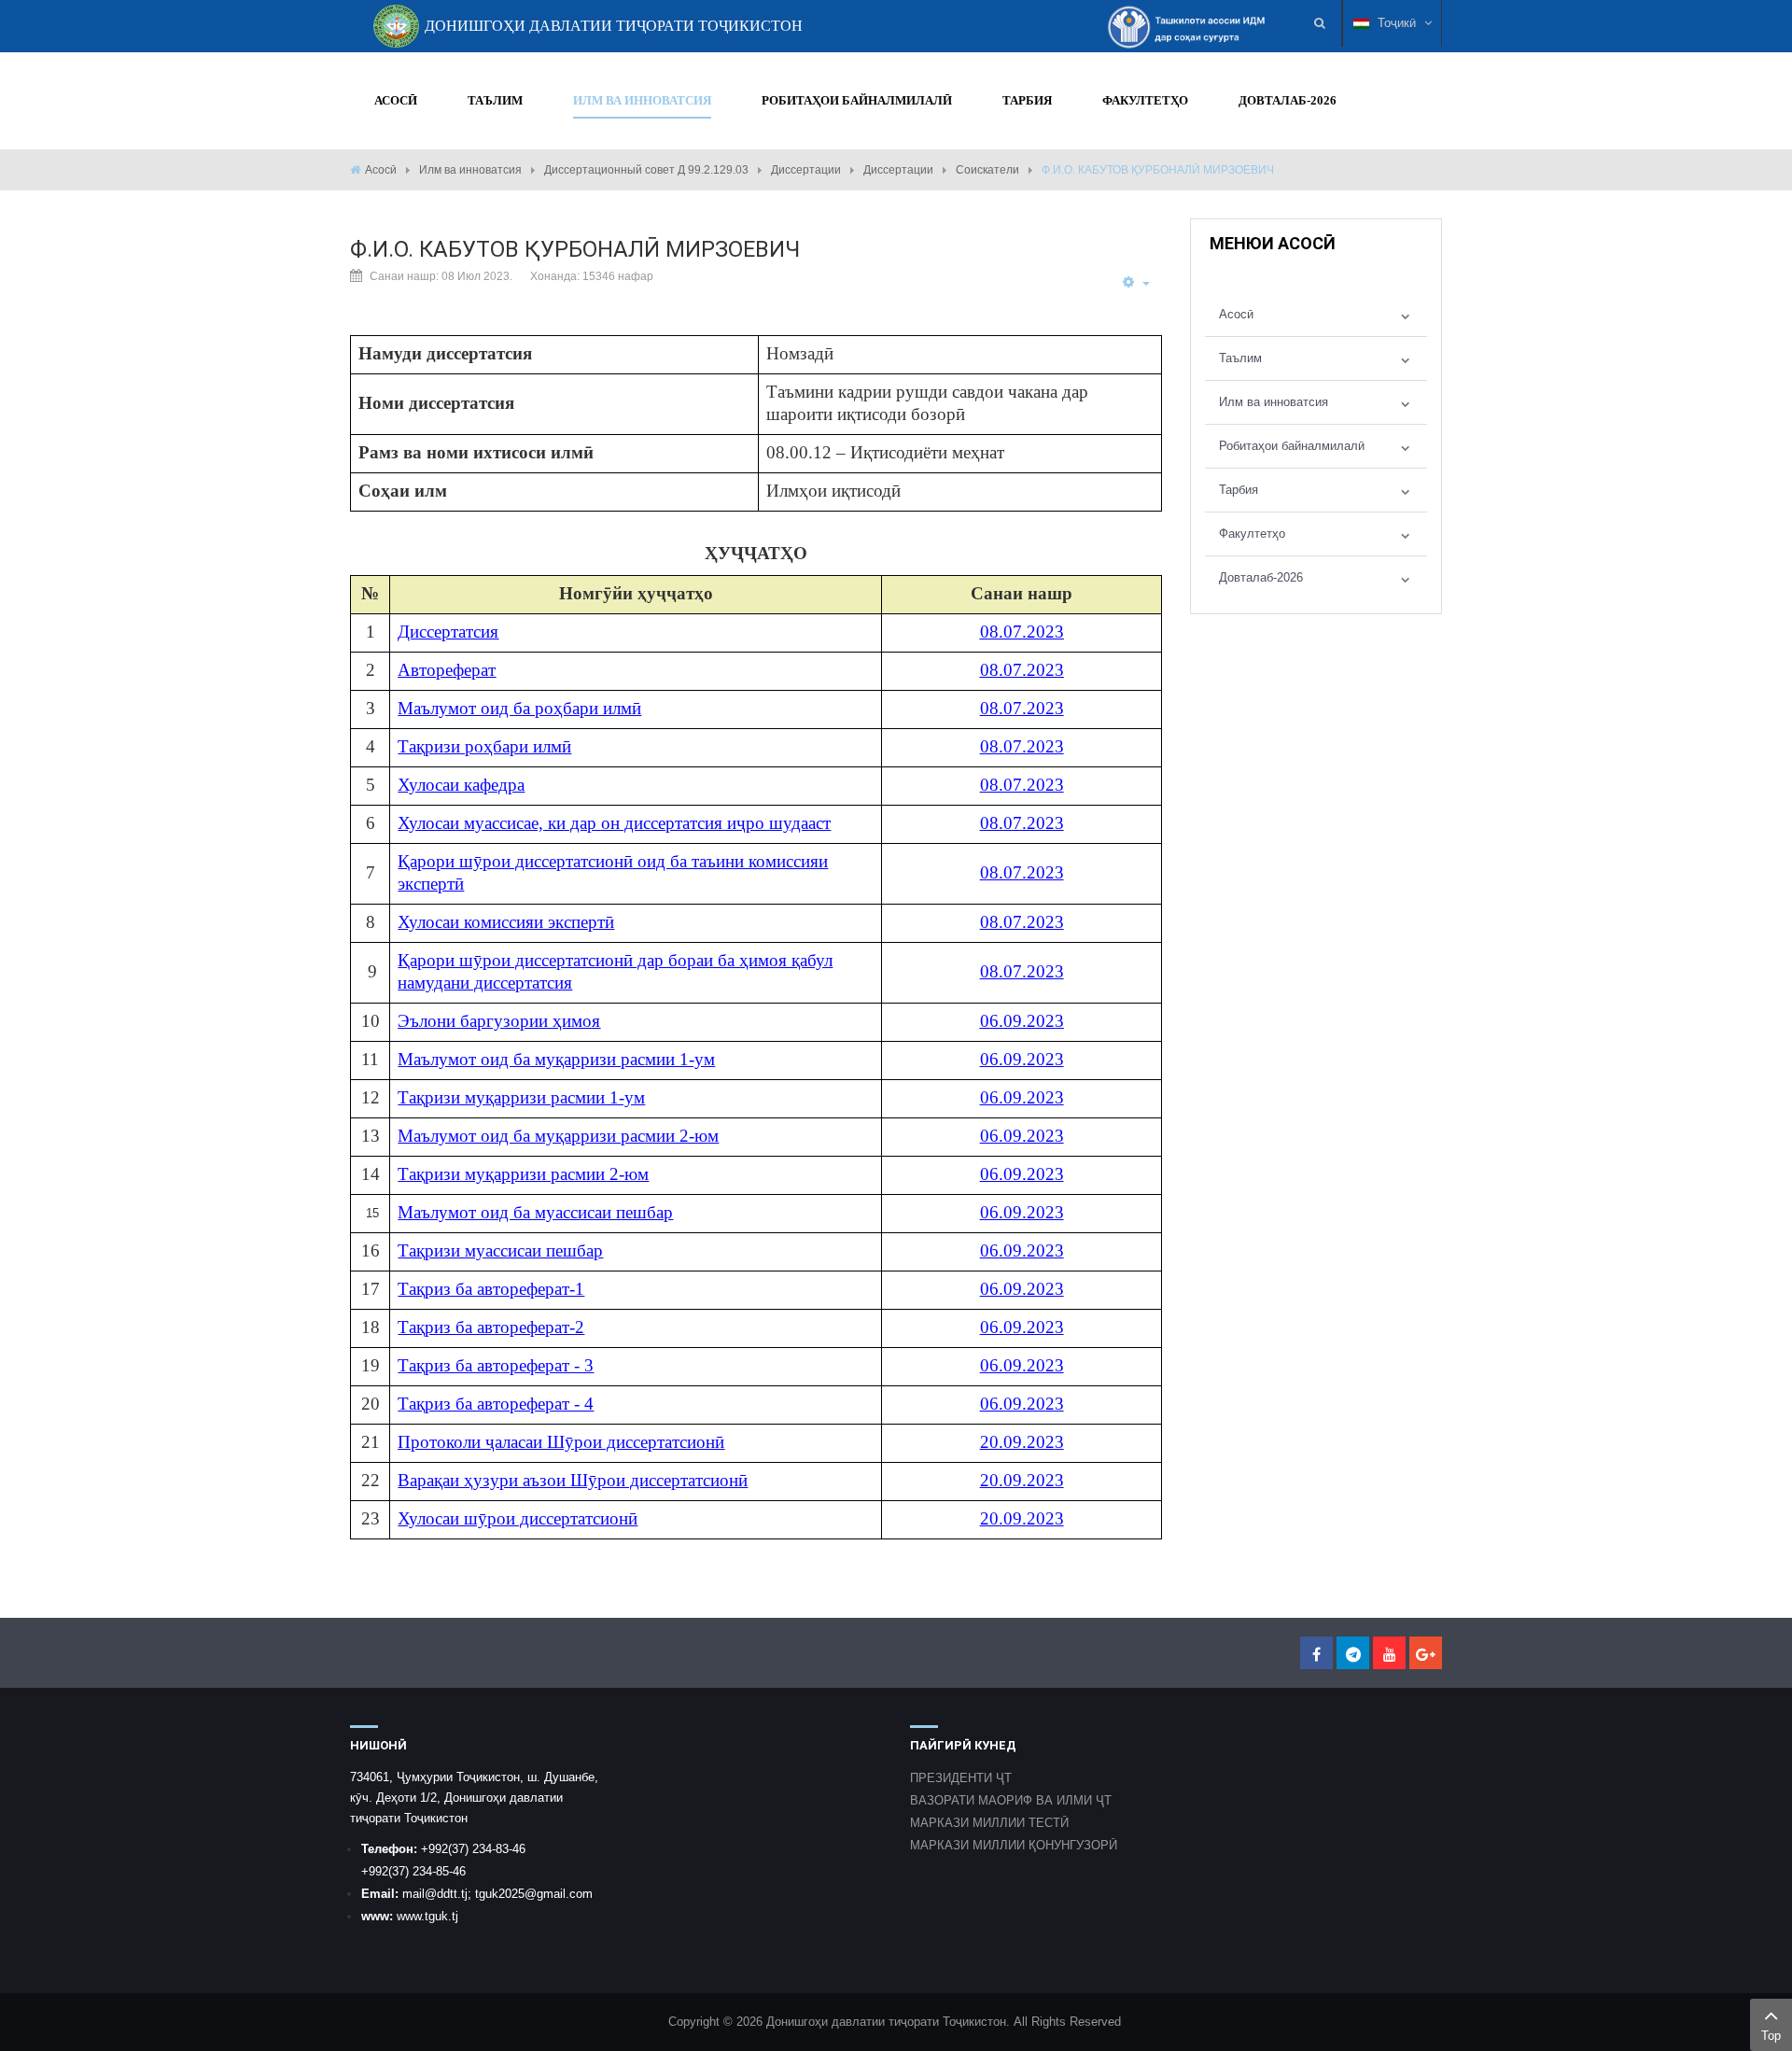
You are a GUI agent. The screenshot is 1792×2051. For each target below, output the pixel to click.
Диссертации (806, 170)
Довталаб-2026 (1261, 577)
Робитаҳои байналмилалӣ (1292, 446)
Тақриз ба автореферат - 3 (496, 1365)
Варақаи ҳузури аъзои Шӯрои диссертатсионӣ (573, 1480)
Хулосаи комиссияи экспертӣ (506, 922)
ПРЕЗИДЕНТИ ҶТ (961, 1778)
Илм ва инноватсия (470, 170)
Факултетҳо (1252, 534)
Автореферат (447, 670)
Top (1771, 2036)
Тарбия (1239, 490)
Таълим (1240, 358)
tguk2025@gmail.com (534, 1894)
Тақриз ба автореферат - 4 (496, 1404)
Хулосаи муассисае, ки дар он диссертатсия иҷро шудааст (614, 823)
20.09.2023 (1022, 1442)
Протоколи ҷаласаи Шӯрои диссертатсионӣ (561, 1442)
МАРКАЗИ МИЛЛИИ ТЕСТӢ (989, 1823)
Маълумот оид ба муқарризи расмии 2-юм (558, 1136)
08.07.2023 (1022, 632)
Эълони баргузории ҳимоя (499, 1021)
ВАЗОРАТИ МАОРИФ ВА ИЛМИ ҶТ (1011, 1800)
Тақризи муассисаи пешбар (500, 1250)
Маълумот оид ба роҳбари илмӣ (519, 708)
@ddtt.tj (446, 1894)
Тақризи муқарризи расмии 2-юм (523, 1174)
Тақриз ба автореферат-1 (491, 1289)
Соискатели (987, 170)
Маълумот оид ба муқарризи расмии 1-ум (556, 1059)
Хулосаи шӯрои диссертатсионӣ (518, 1518)
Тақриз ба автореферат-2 (491, 1327)
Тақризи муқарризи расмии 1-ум (521, 1097)
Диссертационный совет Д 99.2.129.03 (646, 170)
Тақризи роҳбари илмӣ (484, 746)
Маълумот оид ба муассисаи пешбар (535, 1212)
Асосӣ (381, 170)
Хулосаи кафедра (461, 785)
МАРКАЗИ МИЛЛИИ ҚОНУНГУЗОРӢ (1014, 1845)
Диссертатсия (448, 632)
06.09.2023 (1022, 1021)
